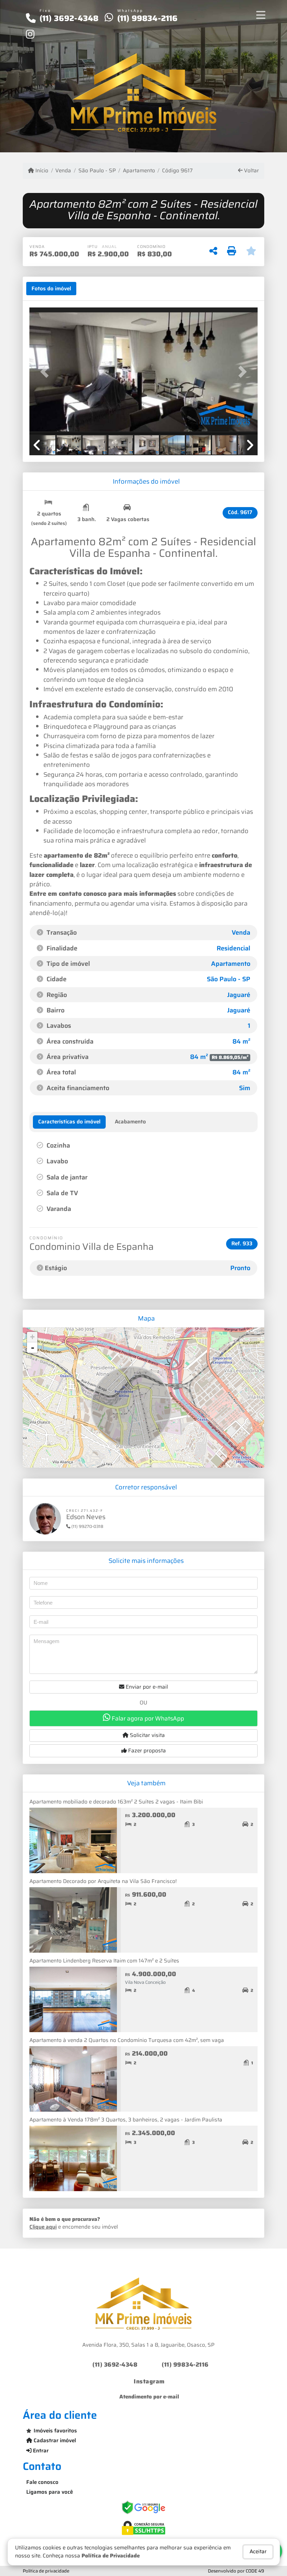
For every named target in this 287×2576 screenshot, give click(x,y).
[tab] (51, 289)
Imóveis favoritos (55, 2431)
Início (41, 171)
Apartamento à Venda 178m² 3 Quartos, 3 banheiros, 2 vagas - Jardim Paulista (126, 2120)
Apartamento (139, 171)
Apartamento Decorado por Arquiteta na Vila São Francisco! (103, 1881)
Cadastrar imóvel (54, 2440)
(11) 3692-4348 (69, 18)
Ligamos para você (50, 2492)
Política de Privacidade (111, 2556)
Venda (63, 171)
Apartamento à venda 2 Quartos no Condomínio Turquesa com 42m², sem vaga (127, 2040)
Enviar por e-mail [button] (146, 1687)
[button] (47, 372)
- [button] (33, 1348)
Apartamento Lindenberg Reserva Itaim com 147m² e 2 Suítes (104, 1961)
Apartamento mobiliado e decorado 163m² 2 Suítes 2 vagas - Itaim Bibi (116, 1802)
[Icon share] (30, 34)
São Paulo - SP (97, 171)
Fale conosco (42, 2482)
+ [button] (32, 1337)
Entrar (40, 2451)
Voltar (251, 171)
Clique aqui (43, 2227)
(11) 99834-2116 (148, 18)
